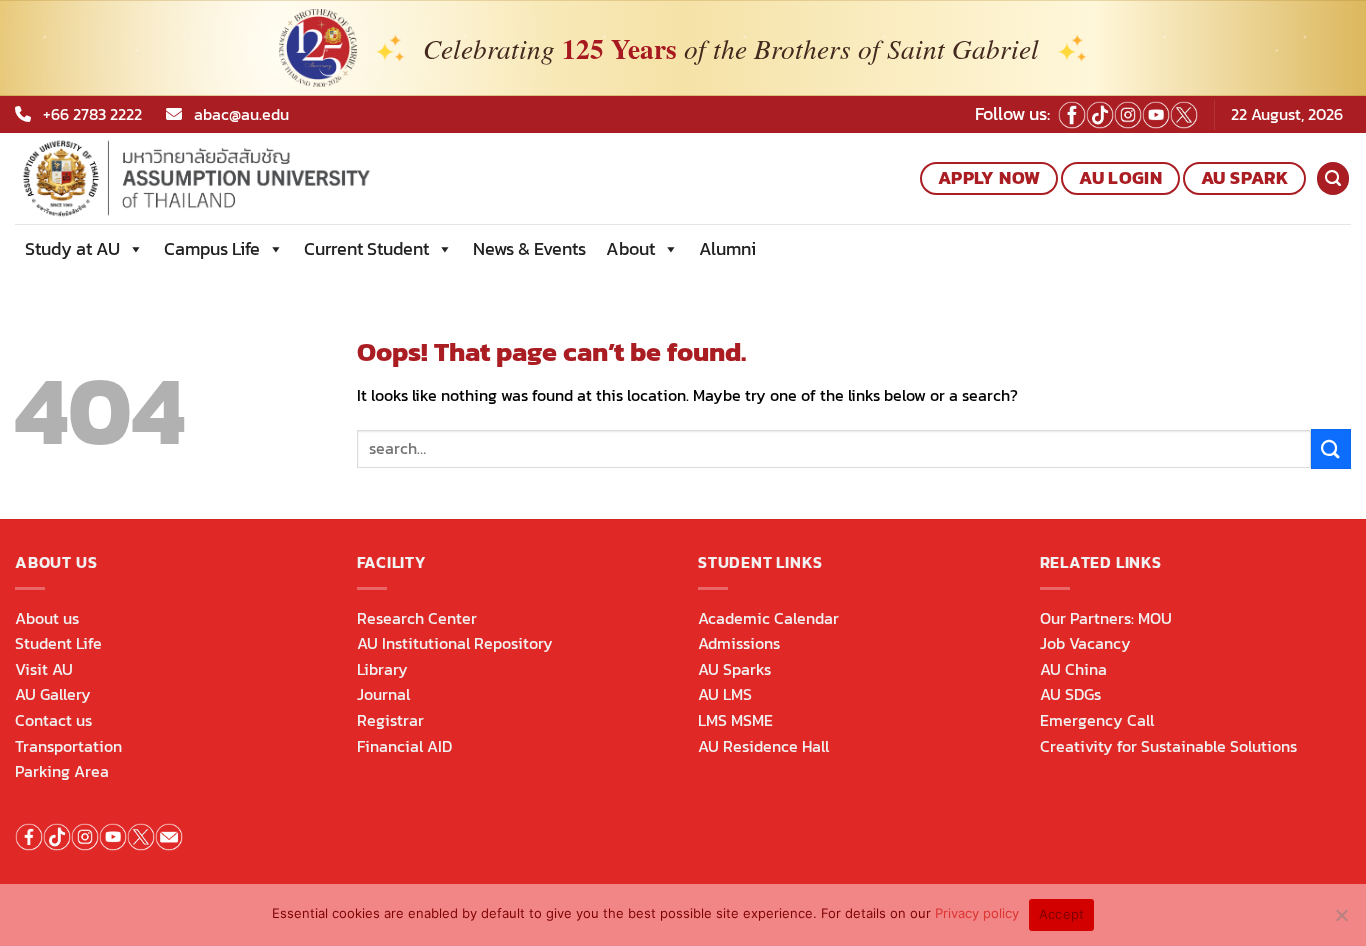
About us (47, 618)
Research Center (417, 618)
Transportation (68, 746)
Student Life (58, 643)
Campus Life (212, 248)
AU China (1073, 669)
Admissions (739, 643)
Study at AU (72, 248)
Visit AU (44, 669)
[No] (1341, 921)
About (630, 248)
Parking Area (62, 771)
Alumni (727, 248)
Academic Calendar (768, 618)
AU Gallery (53, 694)
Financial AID (404, 746)
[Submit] (1331, 448)
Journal (383, 694)
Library (382, 669)
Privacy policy (977, 913)
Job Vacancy (1085, 643)
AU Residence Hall (763, 746)
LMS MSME (735, 720)
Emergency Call (1097, 720)
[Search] (1333, 178)
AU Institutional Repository (455, 643)
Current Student (366, 248)
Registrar (390, 720)
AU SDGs (1070, 694)
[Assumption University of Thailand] (264, 178)
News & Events (529, 248)
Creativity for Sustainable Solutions (1168, 746)
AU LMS (725, 694)
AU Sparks (734, 669)
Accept (1062, 914)
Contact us (53, 720)
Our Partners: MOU (1106, 618)
